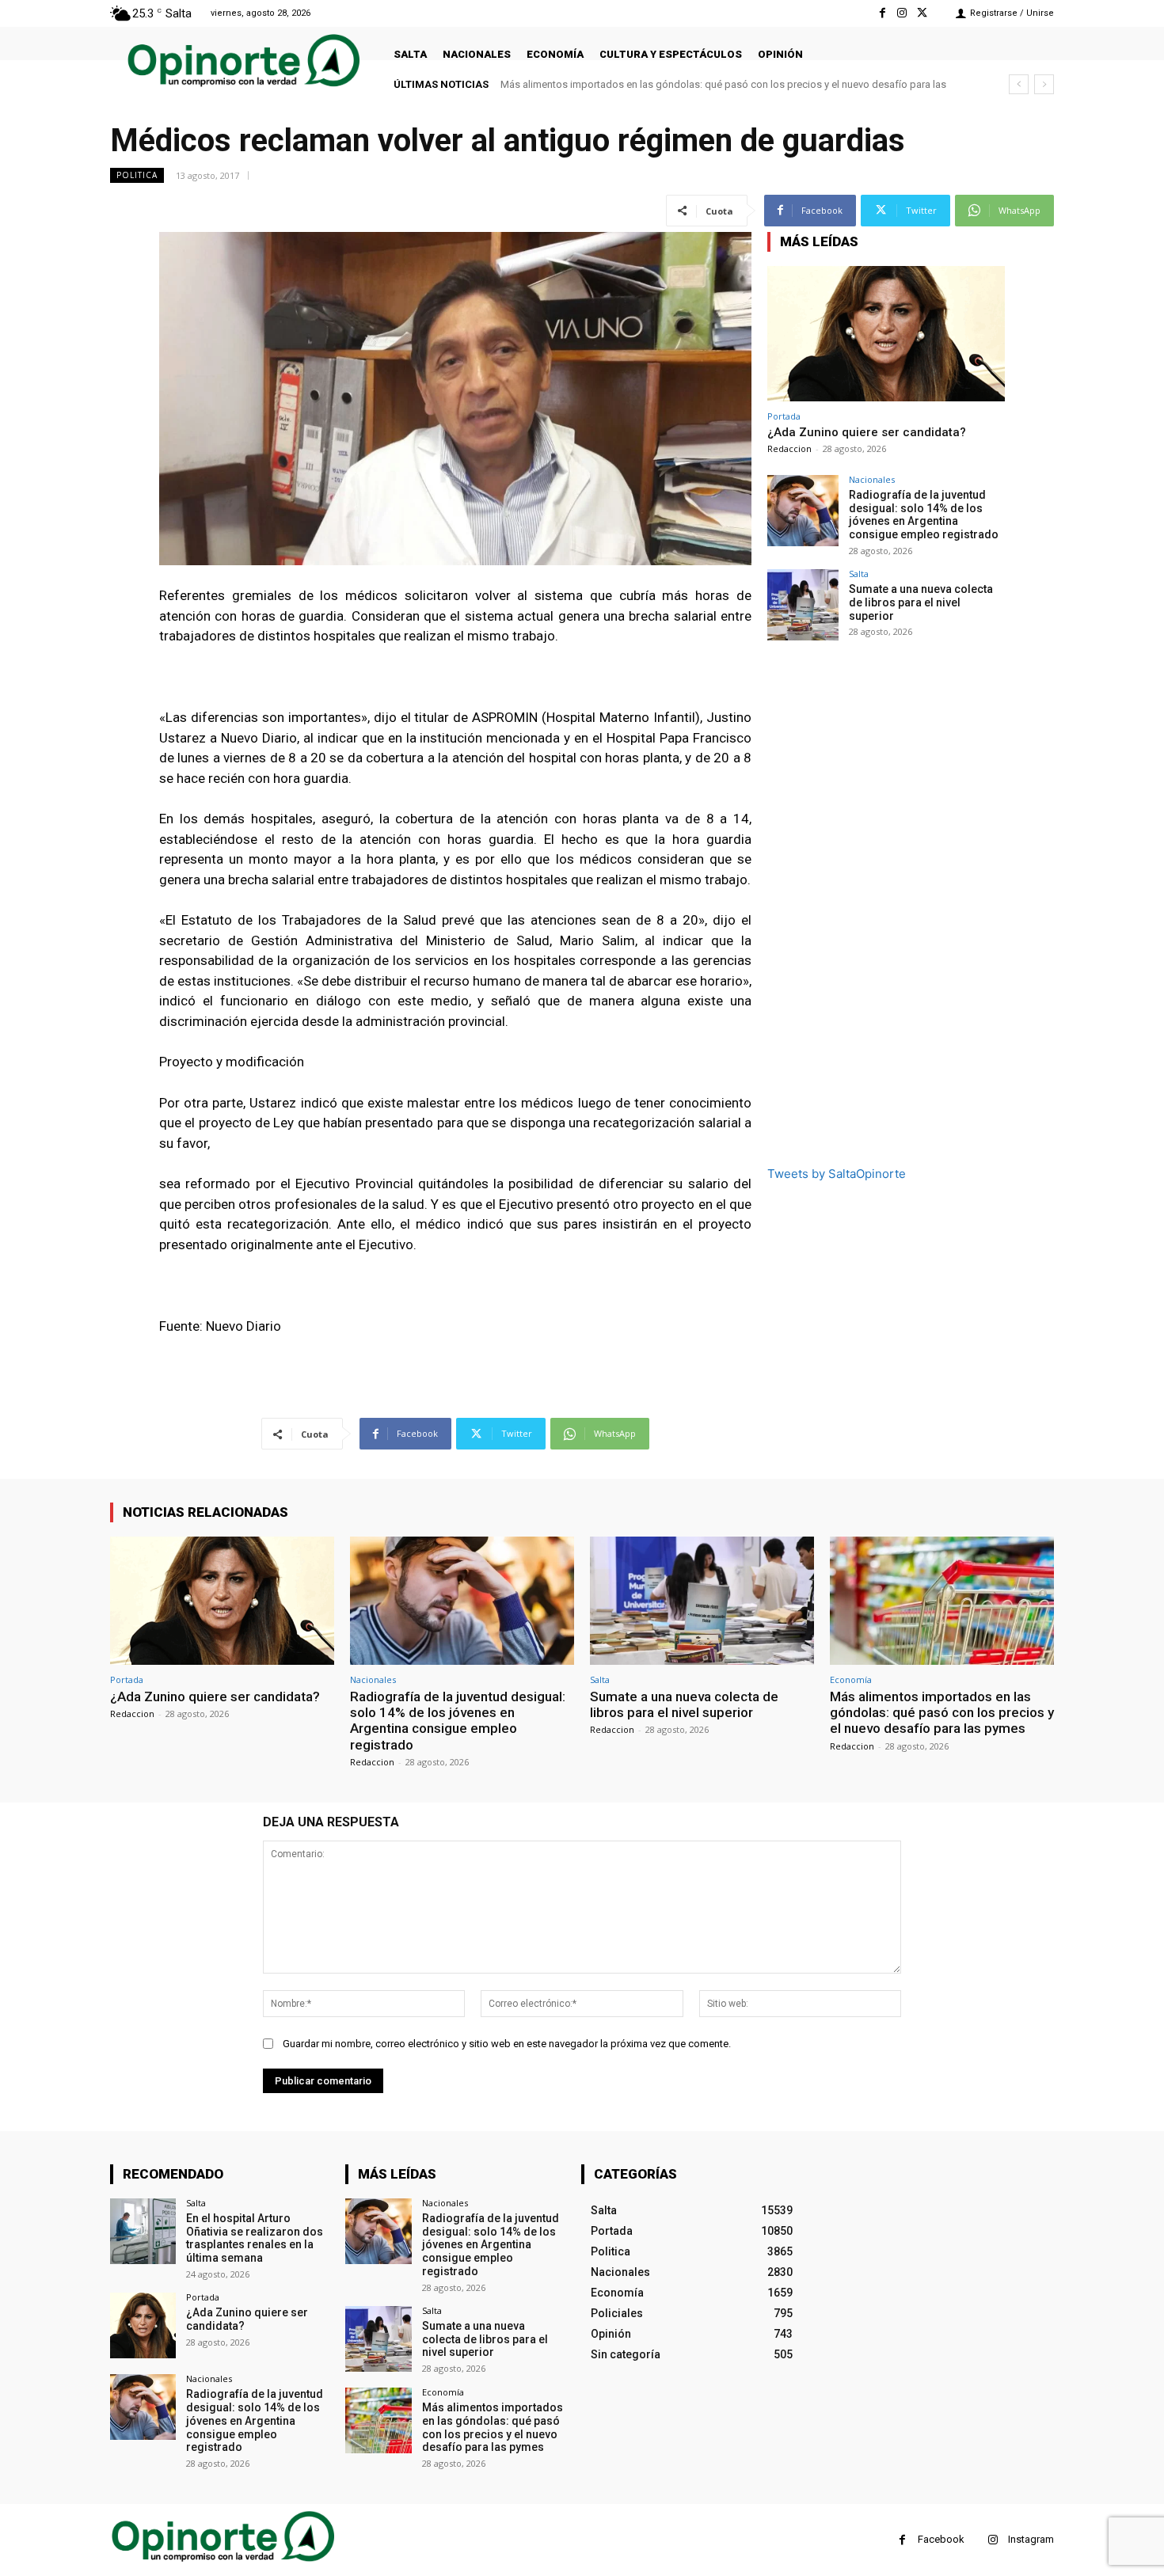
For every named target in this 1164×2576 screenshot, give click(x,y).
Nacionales (872, 479)
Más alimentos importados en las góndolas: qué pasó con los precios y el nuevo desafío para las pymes (942, 1713)
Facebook (941, 2539)
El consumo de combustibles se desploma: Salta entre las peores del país (670, 84)
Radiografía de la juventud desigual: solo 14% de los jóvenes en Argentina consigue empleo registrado (924, 515)
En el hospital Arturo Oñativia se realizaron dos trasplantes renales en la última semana (255, 2238)
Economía (851, 1679)
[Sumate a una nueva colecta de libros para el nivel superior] (803, 605)
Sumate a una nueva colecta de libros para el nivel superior (921, 602)
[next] (1044, 84)
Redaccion (789, 448)
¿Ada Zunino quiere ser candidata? (867, 432)
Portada (784, 416)
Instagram (1031, 2539)
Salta (859, 574)
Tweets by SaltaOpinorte (837, 1174)
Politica (137, 175)
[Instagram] (902, 13)
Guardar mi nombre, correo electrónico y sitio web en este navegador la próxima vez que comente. (507, 2044)
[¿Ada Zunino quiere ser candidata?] (886, 334)
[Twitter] (922, 13)
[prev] (1019, 84)
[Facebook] (882, 13)
